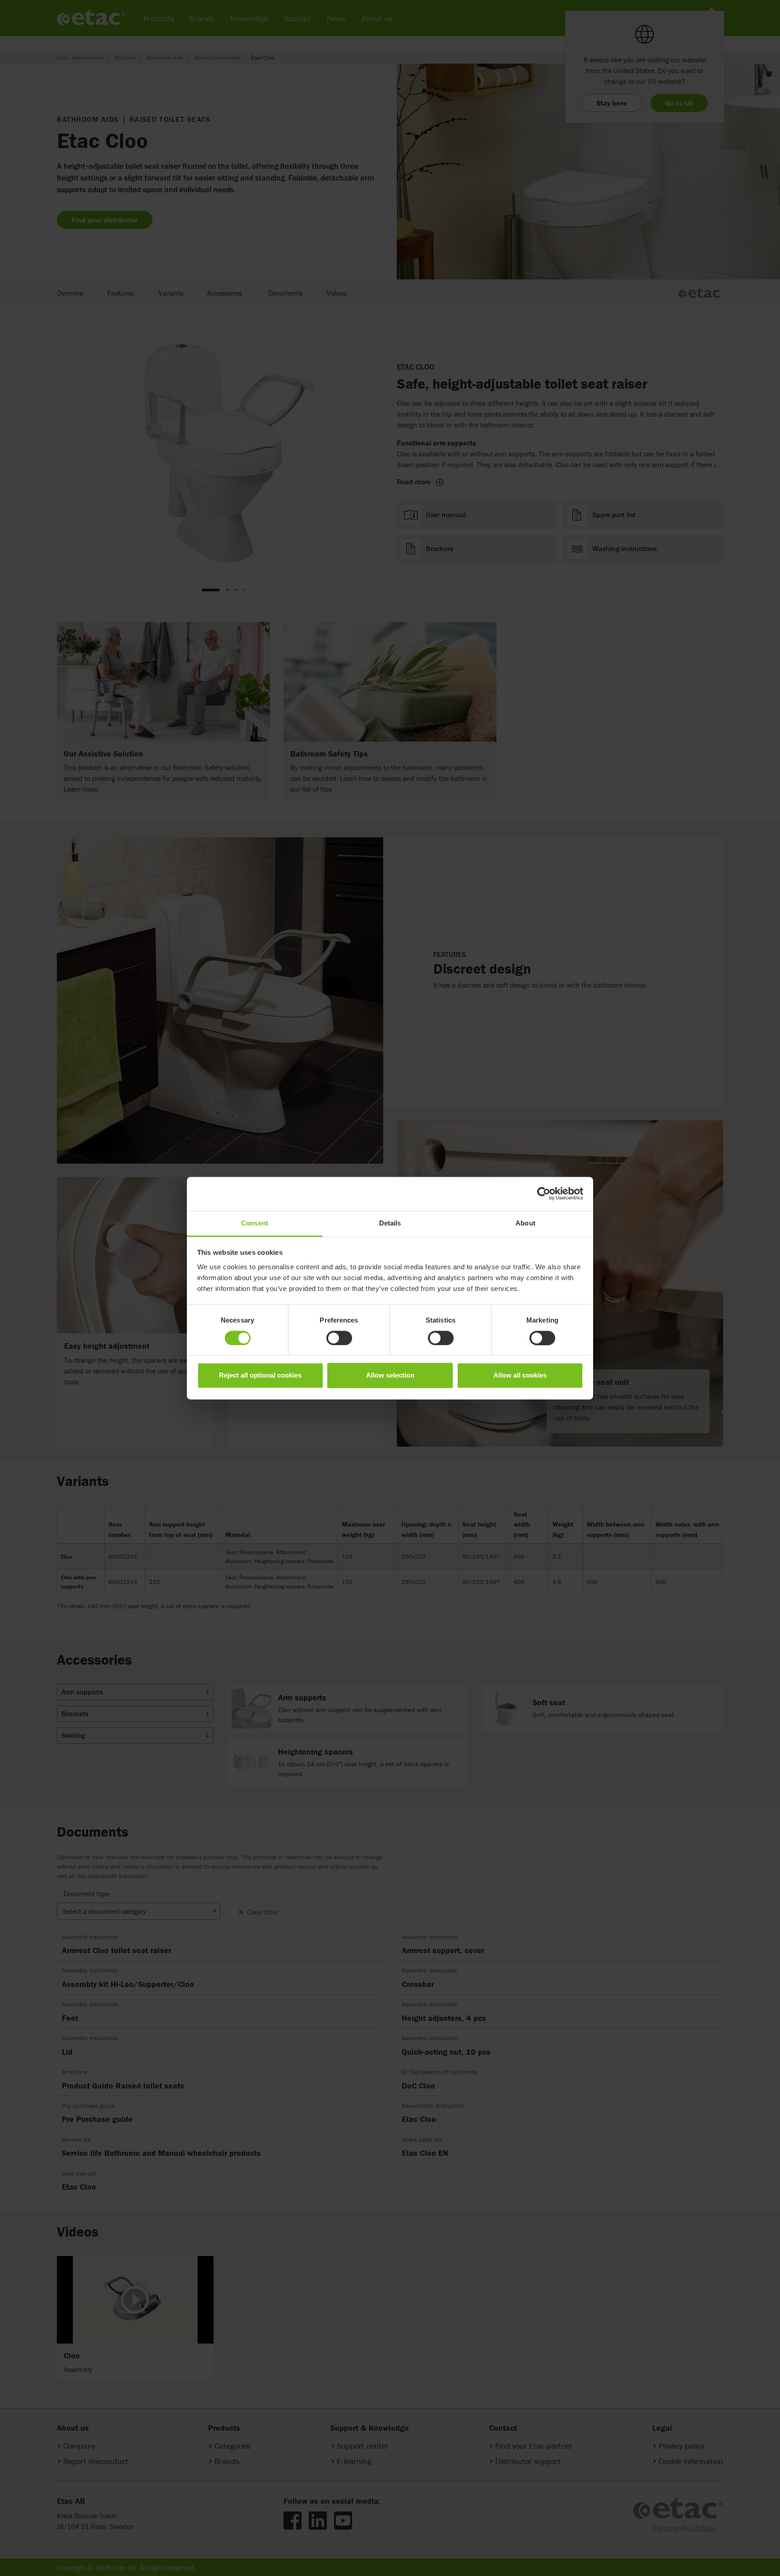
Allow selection (390, 1376)
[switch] (339, 1338)
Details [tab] (390, 1223)
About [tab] (525, 1223)
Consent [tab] (255, 1223)
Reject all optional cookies (260, 1376)
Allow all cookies (520, 1376)
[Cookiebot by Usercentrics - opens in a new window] (544, 1193)
